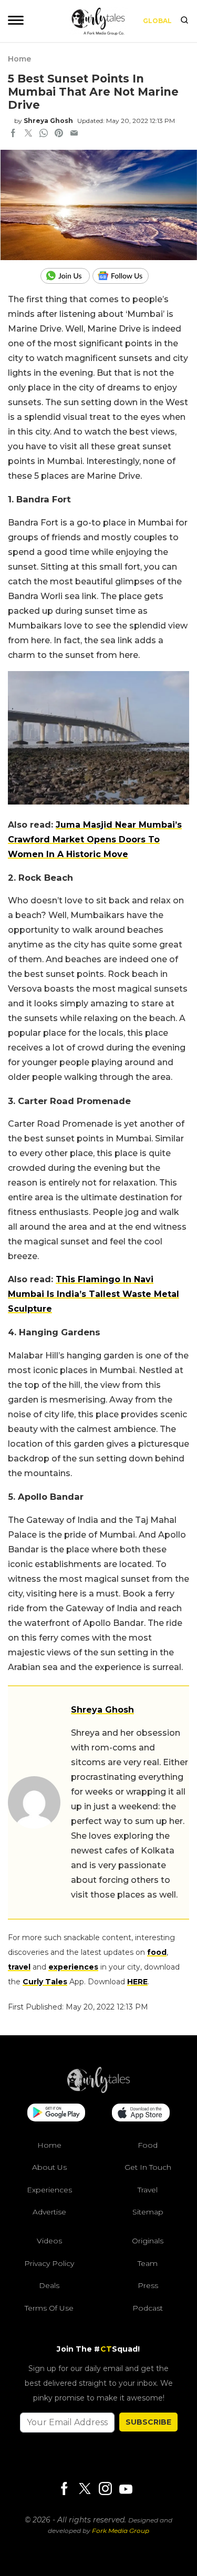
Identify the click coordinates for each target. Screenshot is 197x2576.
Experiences (49, 2190)
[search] (184, 21)
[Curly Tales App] (56, 2114)
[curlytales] (99, 2090)
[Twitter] (85, 2490)
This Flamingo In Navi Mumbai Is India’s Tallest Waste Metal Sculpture (94, 1294)
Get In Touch (148, 2167)
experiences (73, 1967)
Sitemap (148, 2212)
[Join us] (66, 276)
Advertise (49, 2212)
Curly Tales (45, 1982)
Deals (49, 2285)
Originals (148, 2241)
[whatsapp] (44, 134)
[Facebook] (64, 2490)
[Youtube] (126, 2489)
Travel (148, 2190)
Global (157, 21)
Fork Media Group (121, 2531)
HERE (137, 1982)
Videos (49, 2241)
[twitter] (28, 134)
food (157, 1952)
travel (19, 1967)
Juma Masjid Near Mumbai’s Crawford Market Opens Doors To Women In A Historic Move (95, 839)
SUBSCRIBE (148, 2422)
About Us (49, 2167)
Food (148, 2145)
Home (19, 59)
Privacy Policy (49, 2263)
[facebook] (13, 134)
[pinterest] (59, 134)
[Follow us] (125, 276)
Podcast (148, 2308)
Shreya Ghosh (48, 121)
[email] (74, 134)
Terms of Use (49, 2308)
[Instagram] (105, 2490)
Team (148, 2263)
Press (148, 2285)
